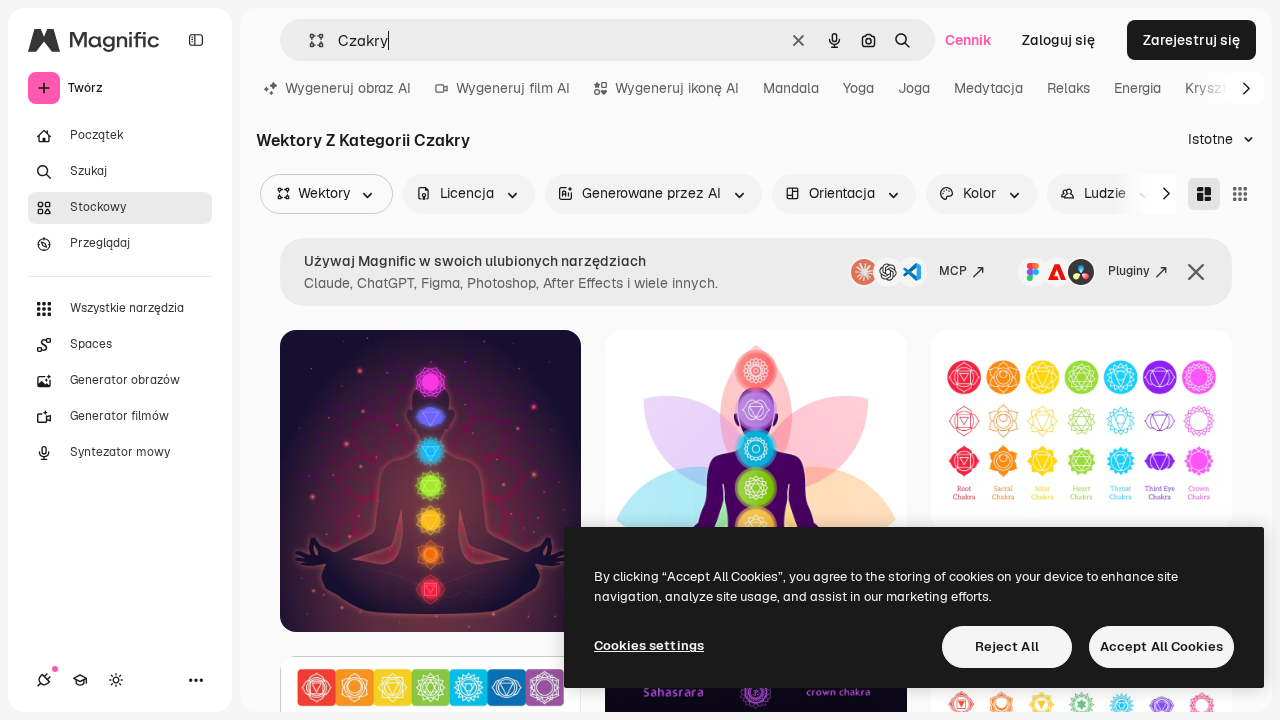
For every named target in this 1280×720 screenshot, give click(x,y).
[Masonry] (1204, 194)
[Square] (1240, 194)
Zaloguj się (1058, 40)
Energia (1137, 88)
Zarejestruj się (1191, 40)
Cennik (968, 40)
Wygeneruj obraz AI (348, 88)
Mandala (791, 88)
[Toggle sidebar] (196, 40)
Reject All (1007, 646)
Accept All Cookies (1161, 646)
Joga (914, 88)
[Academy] (80, 680)
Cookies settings (649, 645)
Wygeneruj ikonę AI (677, 88)
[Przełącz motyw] (116, 680)
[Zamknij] (1196, 272)
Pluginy (1129, 271)
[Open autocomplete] (308, 40)
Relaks (1068, 88)
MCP (953, 271)
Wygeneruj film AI (513, 88)
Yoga (858, 88)
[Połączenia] (44, 680)
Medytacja (988, 88)
